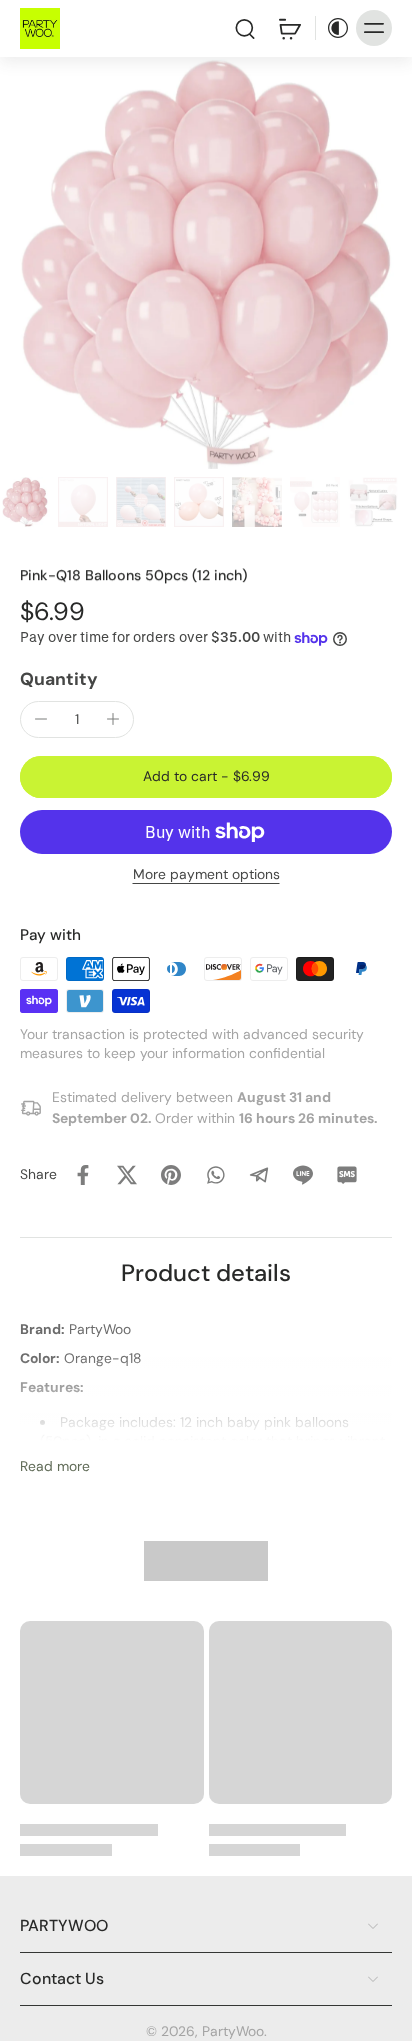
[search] (245, 28)
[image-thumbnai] (25, 502)
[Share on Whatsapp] (215, 1175)
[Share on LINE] (303, 1175)
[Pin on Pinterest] (171, 1175)
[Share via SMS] (347, 1175)
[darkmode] (333, 28)
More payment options (206, 875)
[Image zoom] (206, 263)
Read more (55, 1466)
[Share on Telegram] (259, 1175)
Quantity (59, 679)
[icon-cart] (289, 28)
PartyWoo (233, 2031)
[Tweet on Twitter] (127, 1175)
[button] (206, 777)
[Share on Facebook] (83, 1175)
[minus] (41, 719)
